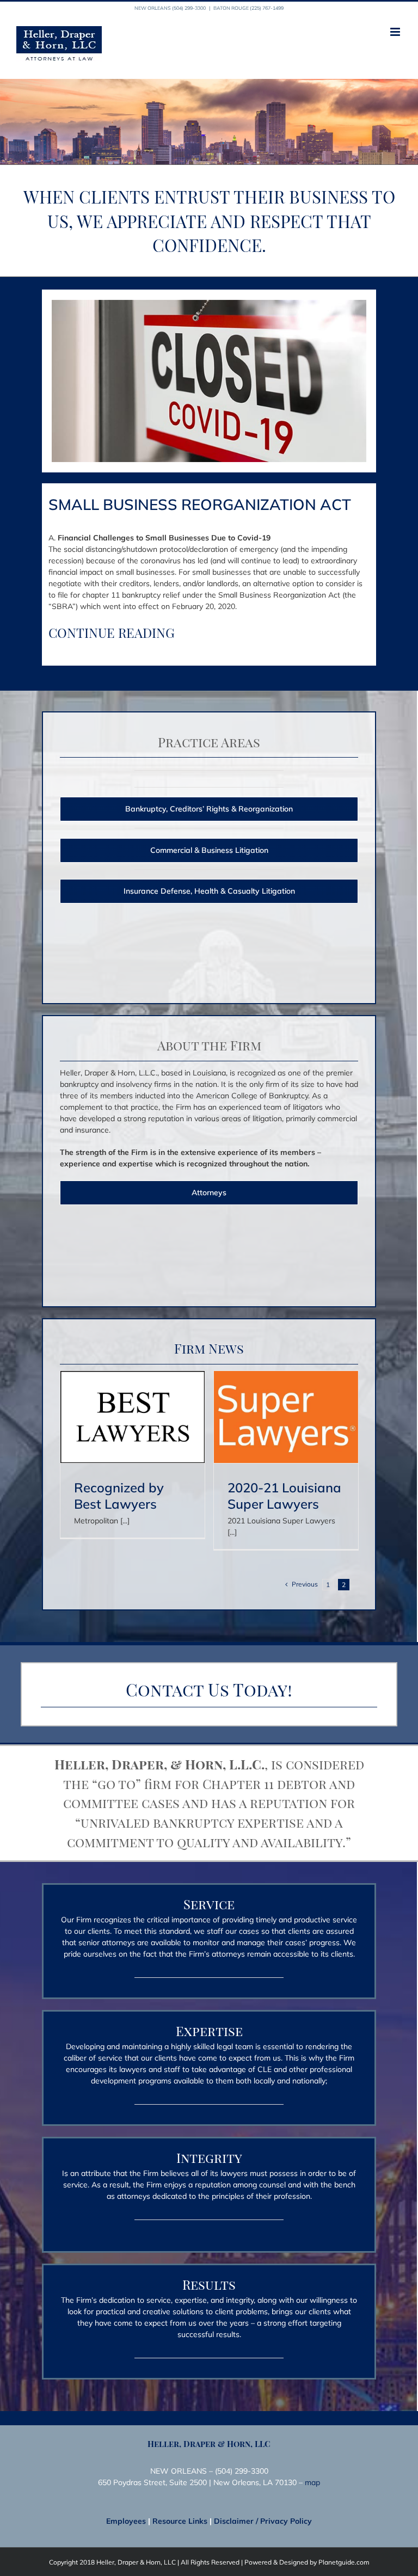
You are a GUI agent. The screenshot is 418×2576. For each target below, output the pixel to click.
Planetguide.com (344, 2562)
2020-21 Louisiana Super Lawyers (284, 1496)
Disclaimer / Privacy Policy (263, 2521)
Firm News (209, 1348)
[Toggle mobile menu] (396, 32)
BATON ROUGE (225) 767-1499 (248, 8)
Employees (126, 2521)
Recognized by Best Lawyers (119, 1496)
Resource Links (180, 2521)
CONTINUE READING (112, 632)
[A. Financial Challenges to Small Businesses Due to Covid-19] (209, 304)
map (312, 2482)
